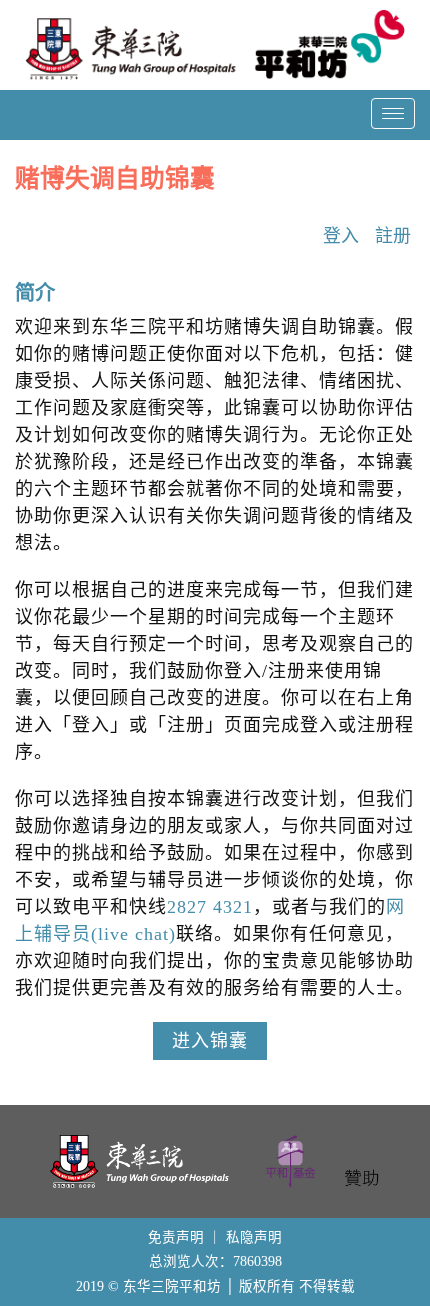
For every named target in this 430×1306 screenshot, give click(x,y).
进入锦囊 (210, 1041)
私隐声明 (254, 1237)
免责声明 (176, 1237)
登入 (341, 236)
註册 (393, 236)
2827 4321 (210, 907)
